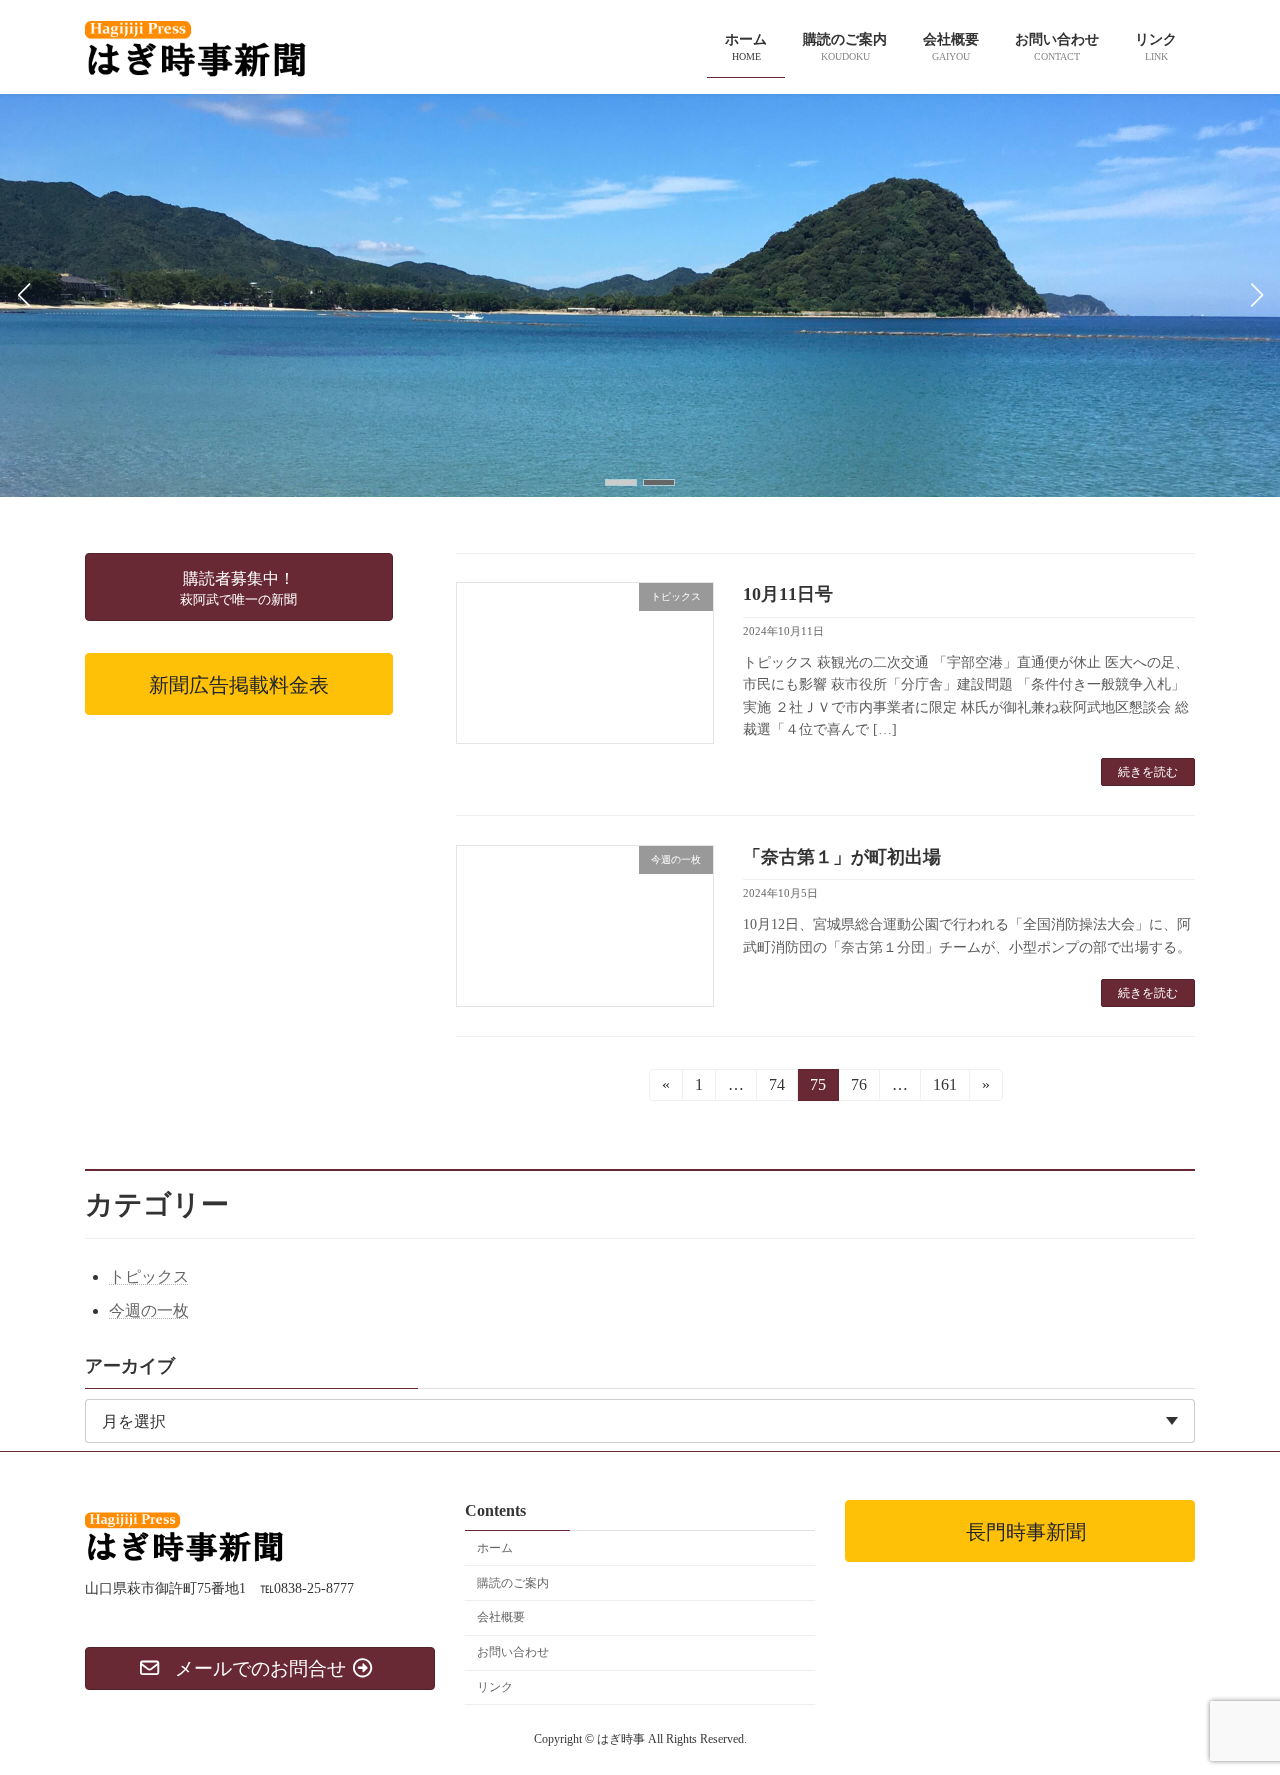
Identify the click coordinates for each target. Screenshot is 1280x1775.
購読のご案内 (513, 1583)
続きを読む (1148, 772)
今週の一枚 (149, 1310)
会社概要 (501, 1618)
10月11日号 (788, 594)
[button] (621, 482)
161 (943, 1088)
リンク (495, 1687)
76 (857, 1088)
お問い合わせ (513, 1653)
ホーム (495, 1548)
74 (775, 1088)
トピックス (149, 1276)
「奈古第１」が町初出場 (842, 857)
